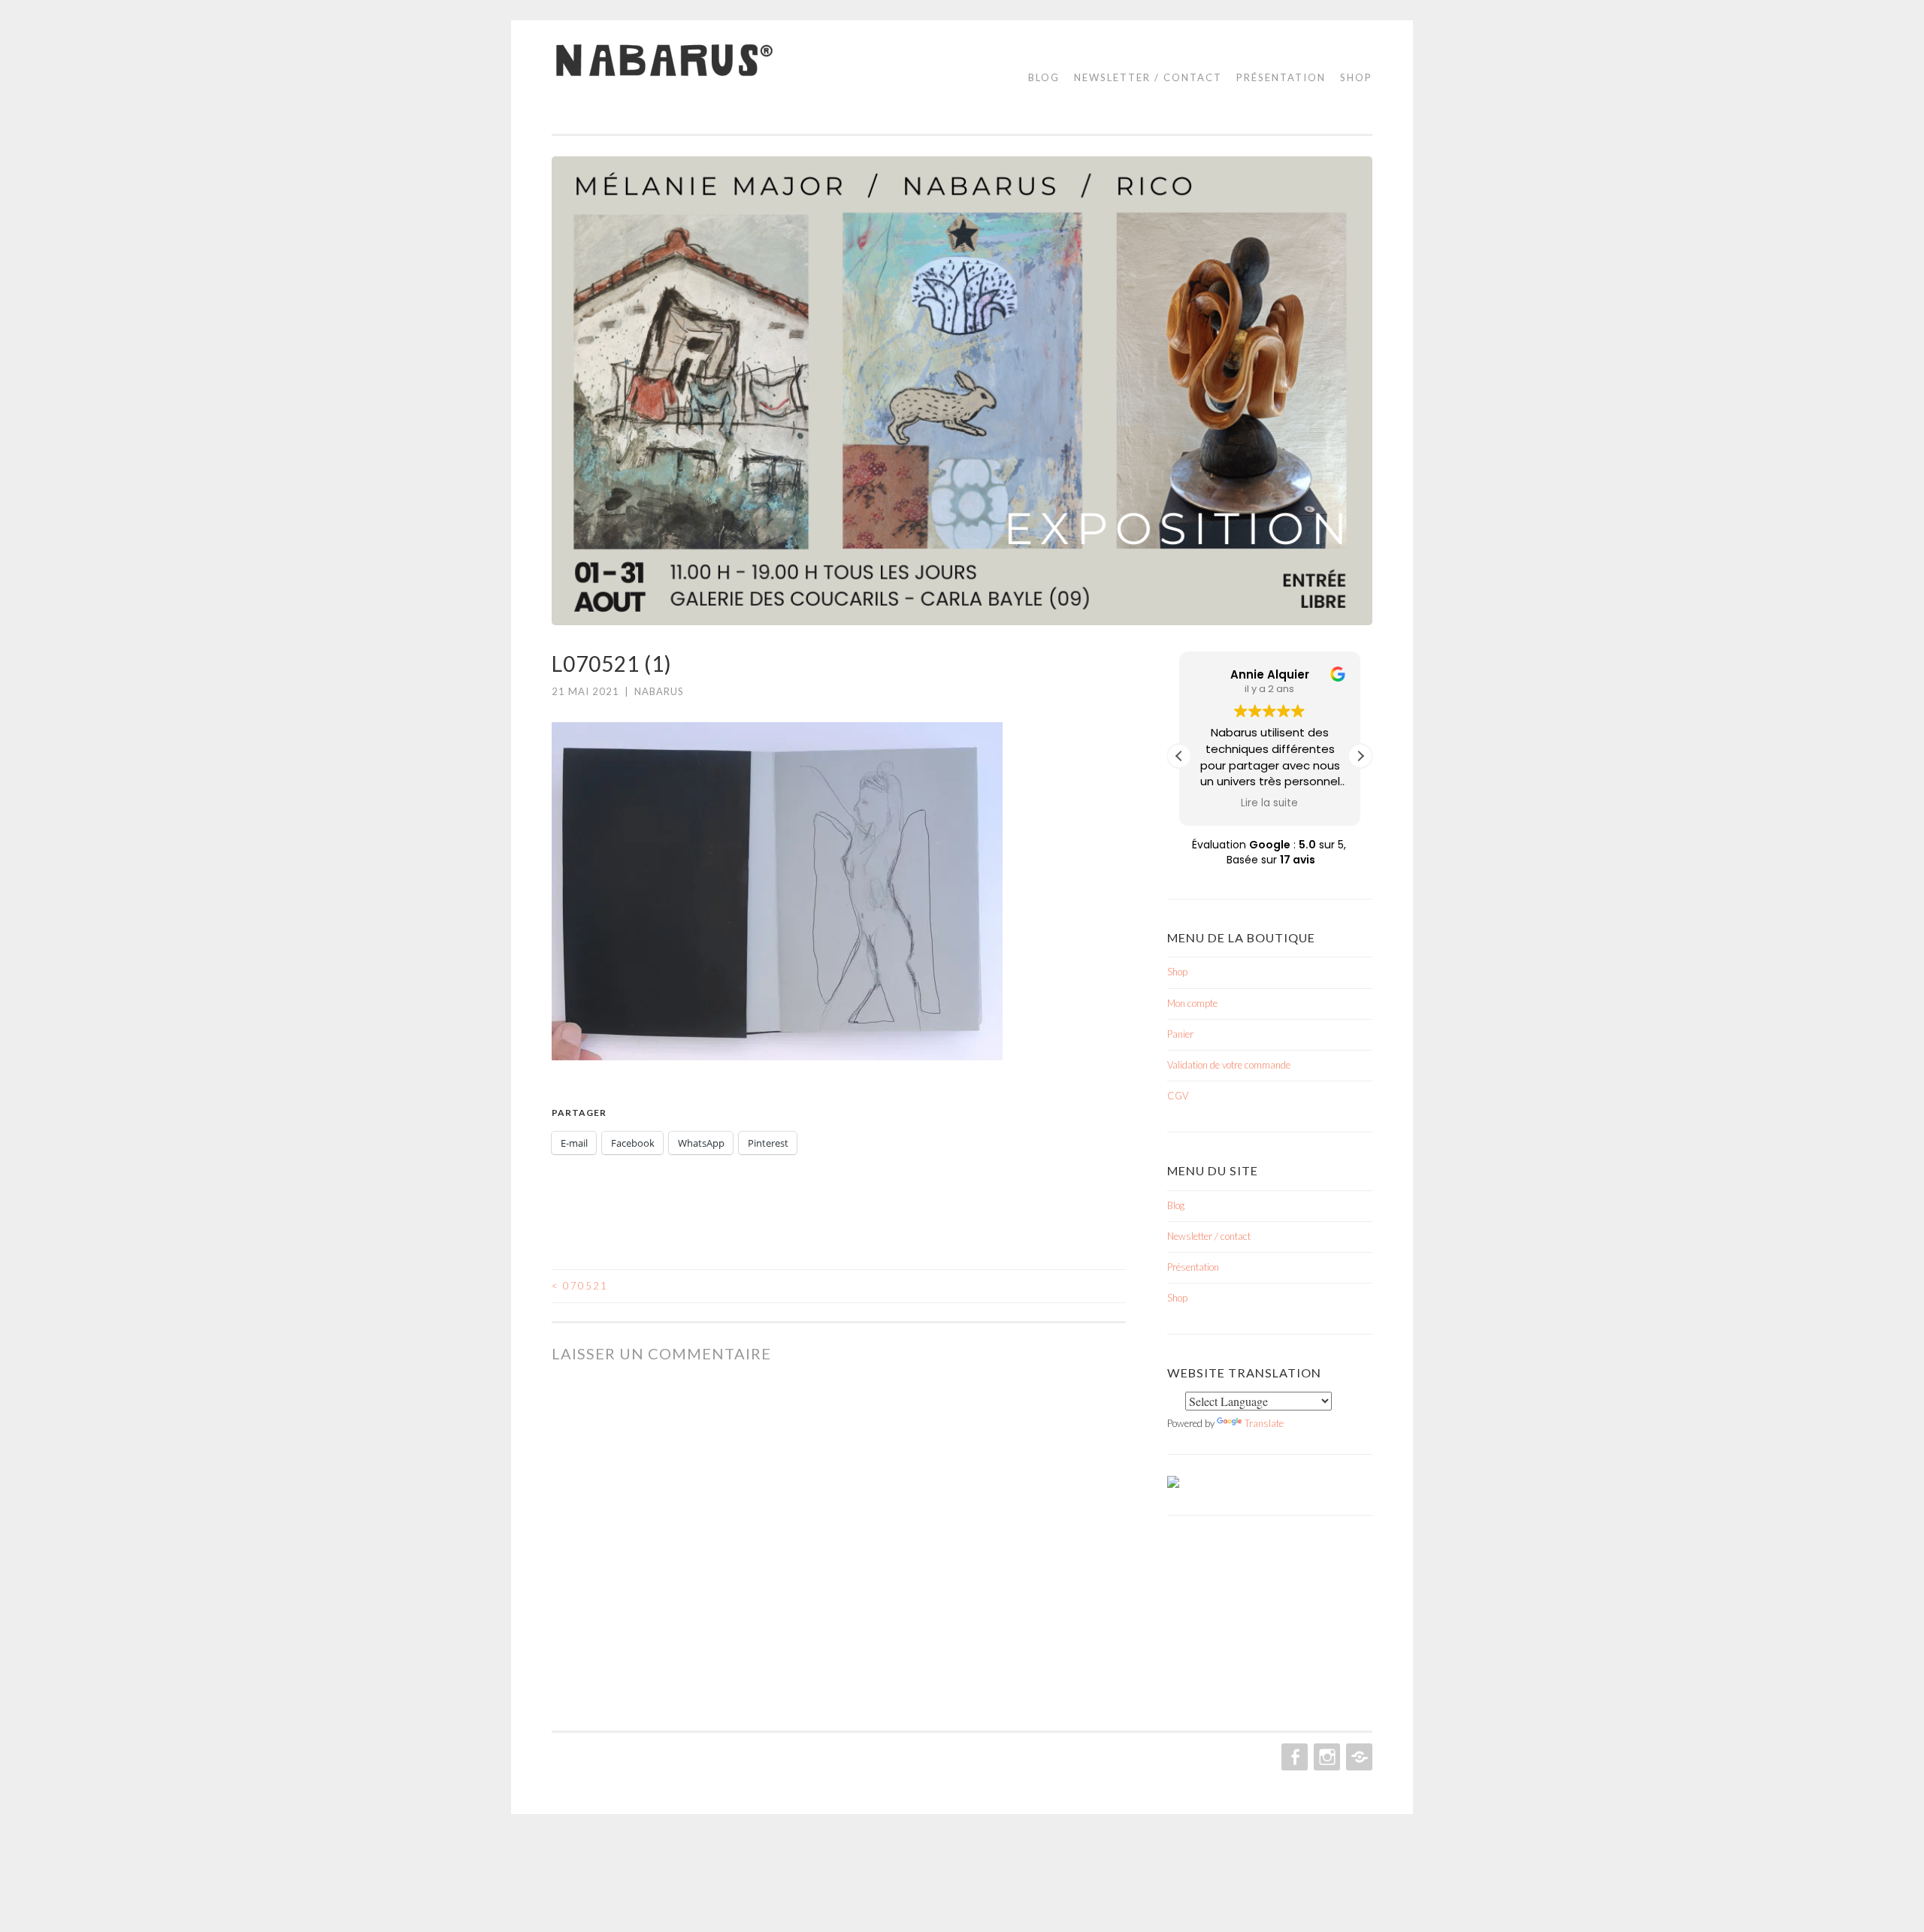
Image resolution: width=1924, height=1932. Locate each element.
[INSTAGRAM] (1325, 1757)
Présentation (1281, 77)
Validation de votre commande (1229, 1065)
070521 (580, 1286)
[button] (1360, 756)
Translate (1264, 1423)
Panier (1180, 1034)
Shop (1356, 77)
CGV (1178, 1096)
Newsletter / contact (1148, 77)
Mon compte (1192, 1003)
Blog (1044, 77)
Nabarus (659, 691)
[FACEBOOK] (1293, 1757)
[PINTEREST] (1358, 1757)
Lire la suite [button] (1270, 803)
